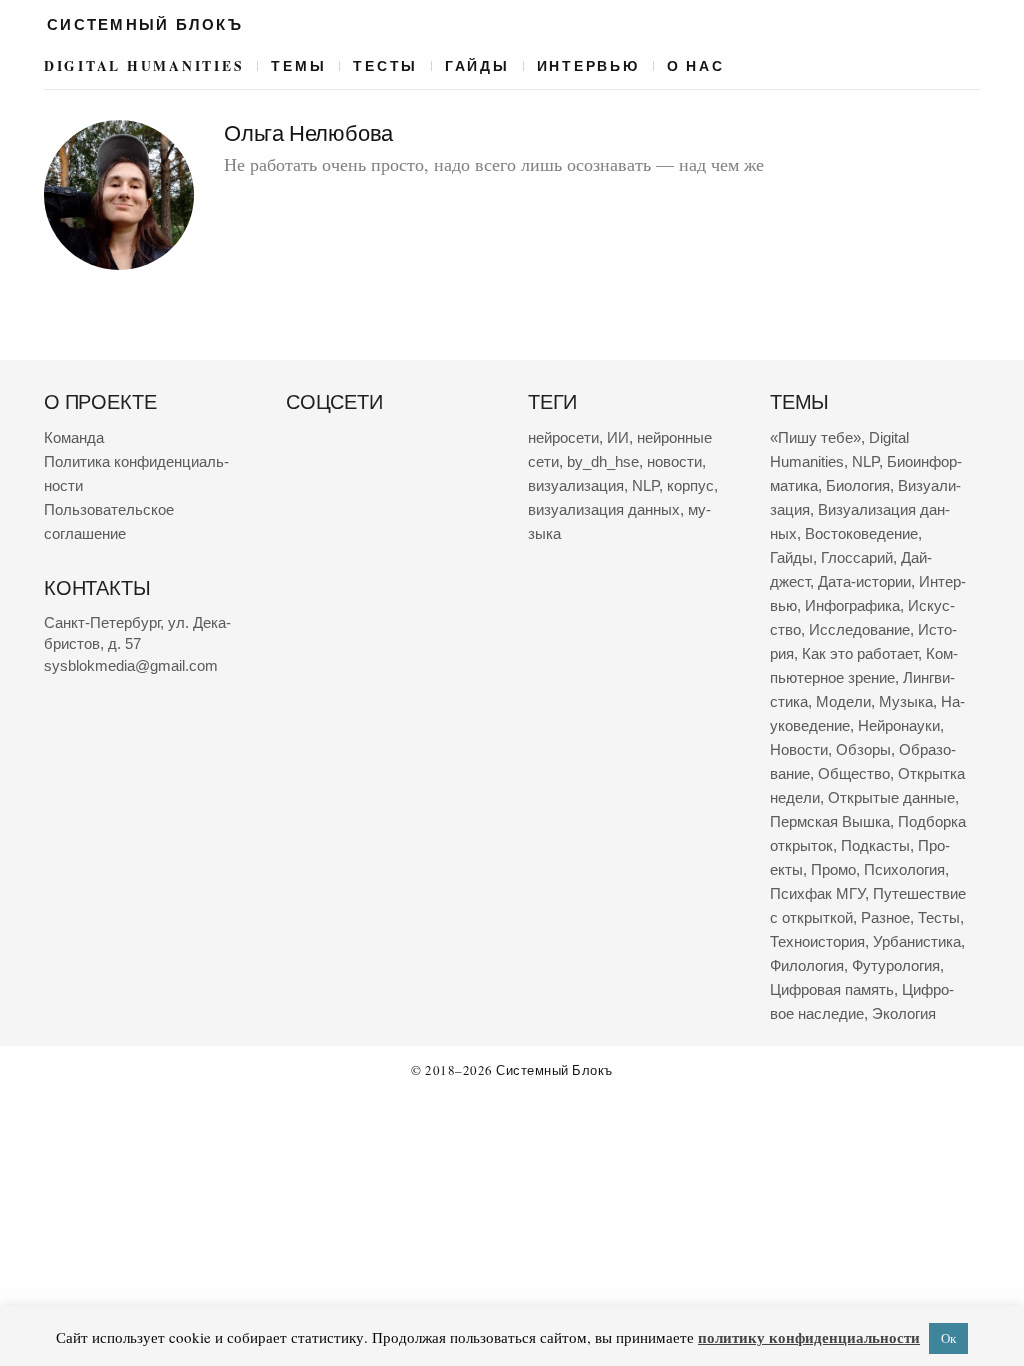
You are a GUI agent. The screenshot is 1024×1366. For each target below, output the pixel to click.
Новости (799, 749)
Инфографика (852, 605)
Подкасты (875, 845)
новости (674, 461)
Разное (885, 917)
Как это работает (860, 653)
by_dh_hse (603, 461)
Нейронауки (899, 725)
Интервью (588, 66)
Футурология (896, 965)
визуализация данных (604, 509)
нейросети (563, 437)
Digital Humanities (144, 66)
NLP (645, 485)
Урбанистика (917, 941)
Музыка (906, 701)
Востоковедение (861, 533)
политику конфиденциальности (809, 1337)
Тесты (385, 66)
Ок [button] (948, 1338)
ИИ (618, 437)
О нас (696, 66)
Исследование (859, 629)
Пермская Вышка (830, 821)
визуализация (576, 485)
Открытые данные (891, 797)
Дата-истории (864, 581)
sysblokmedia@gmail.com (131, 665)
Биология (858, 485)
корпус (690, 485)
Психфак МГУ (817, 893)
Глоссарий (857, 557)
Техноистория (817, 941)
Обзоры (863, 749)
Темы (298, 66)
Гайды (477, 66)
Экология (904, 1013)
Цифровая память (832, 989)
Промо (833, 869)
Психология (904, 869)
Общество (854, 773)
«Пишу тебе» (815, 437)
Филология (807, 965)
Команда (74, 437)
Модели (843, 701)
